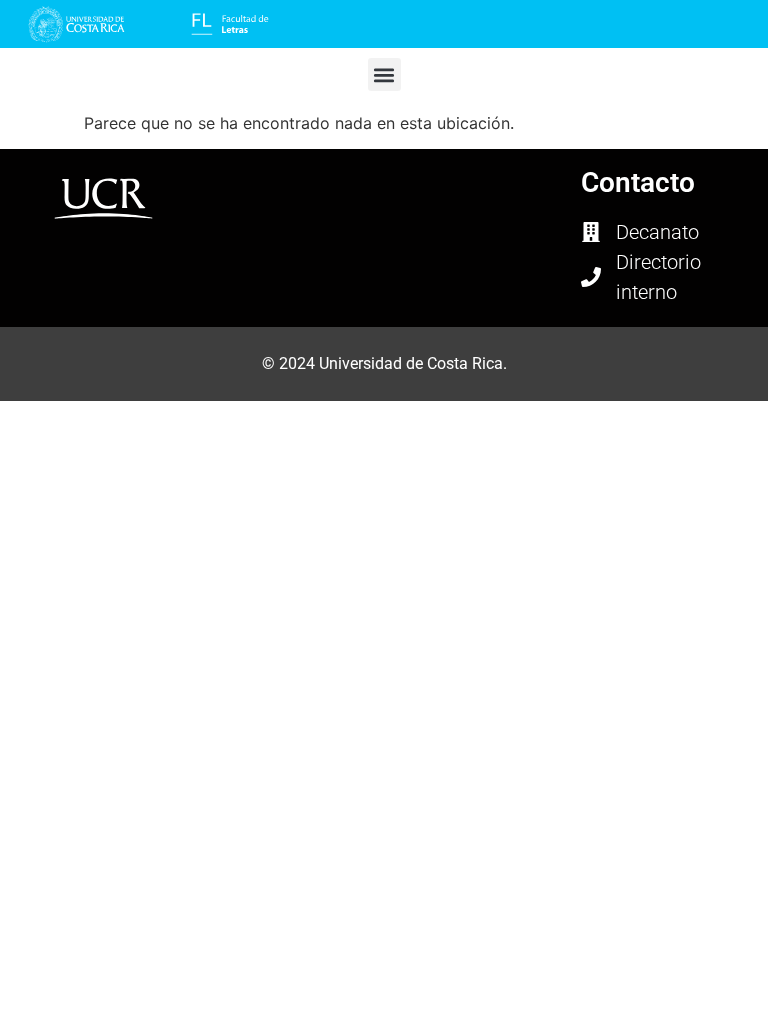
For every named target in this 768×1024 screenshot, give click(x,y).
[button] (384, 74)
